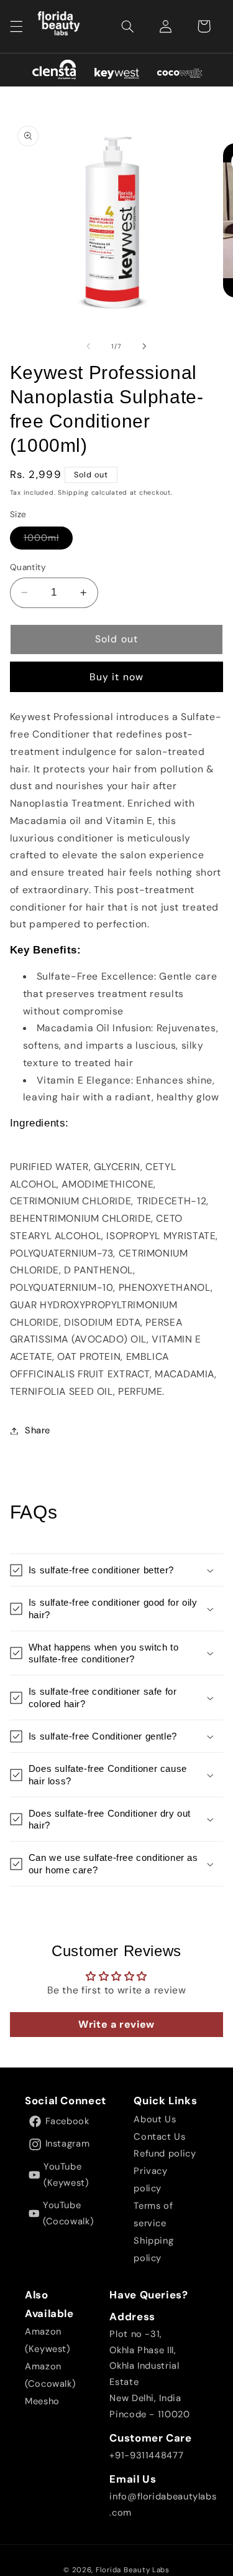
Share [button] (38, 1430)
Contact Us (159, 2137)
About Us (155, 2119)
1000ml (48, 540)
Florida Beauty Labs (133, 2570)
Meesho (42, 2401)
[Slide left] (88, 347)
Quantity (28, 567)
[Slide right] (145, 347)
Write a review (116, 2024)
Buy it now (116, 677)
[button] (16, 26)
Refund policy (165, 2153)
